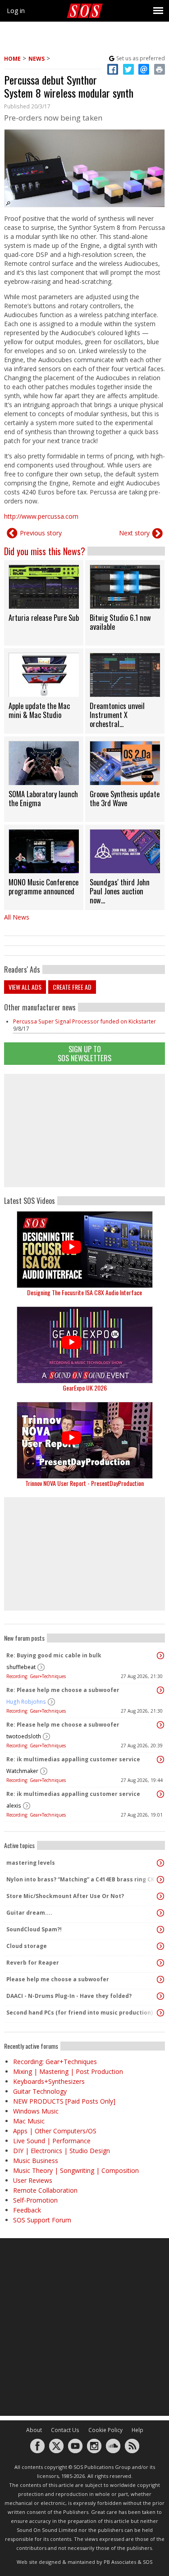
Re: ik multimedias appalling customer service (73, 1759)
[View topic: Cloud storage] (160, 1946)
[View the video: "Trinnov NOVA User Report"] (84, 1440)
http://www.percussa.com (41, 516)
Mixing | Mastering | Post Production (68, 2071)
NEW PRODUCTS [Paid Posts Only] (64, 2101)
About (34, 2430)
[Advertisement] (85, 1131)
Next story (134, 533)
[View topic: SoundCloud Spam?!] (160, 1930)
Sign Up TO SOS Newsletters (84, 1053)
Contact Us (65, 2430)
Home (12, 59)
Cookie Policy (105, 2430)
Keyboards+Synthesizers (49, 2081)
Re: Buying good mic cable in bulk (54, 1655)
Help (137, 2430)
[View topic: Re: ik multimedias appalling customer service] (160, 1759)
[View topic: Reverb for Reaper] (160, 1963)
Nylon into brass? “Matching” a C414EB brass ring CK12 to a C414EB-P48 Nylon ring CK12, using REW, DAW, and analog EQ (82, 1879)
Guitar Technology (40, 2091)
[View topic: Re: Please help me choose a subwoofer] (160, 1690)
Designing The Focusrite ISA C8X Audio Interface (84, 1292)
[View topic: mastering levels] (160, 1863)
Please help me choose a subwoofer (58, 1979)
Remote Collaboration (45, 2190)
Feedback (27, 2210)
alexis (14, 1806)
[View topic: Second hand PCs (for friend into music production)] (160, 2013)
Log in (16, 11)
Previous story (41, 533)
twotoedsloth (24, 1736)
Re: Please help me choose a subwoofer (63, 1690)
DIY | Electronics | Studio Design (62, 2151)
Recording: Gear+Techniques (36, 1676)
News (37, 59)
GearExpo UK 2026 (85, 1388)
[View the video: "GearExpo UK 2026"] (84, 1345)
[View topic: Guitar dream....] (160, 1913)
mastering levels (31, 1863)
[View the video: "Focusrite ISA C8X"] (84, 1250)
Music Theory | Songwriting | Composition (76, 2170)
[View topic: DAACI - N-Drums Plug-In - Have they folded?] (160, 1996)
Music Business (36, 2161)
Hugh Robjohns (26, 1702)
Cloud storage (27, 1946)
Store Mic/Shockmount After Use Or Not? (65, 1896)
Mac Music (29, 2121)
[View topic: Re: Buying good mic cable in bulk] (160, 1656)
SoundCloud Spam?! (34, 1929)
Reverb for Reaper (33, 1963)
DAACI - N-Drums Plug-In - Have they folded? (69, 1996)
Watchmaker (22, 1771)
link (44, 603)
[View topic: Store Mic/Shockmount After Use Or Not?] (160, 1896)
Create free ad (72, 987)
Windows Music (36, 2111)
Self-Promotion (35, 2200)
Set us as (141, 58)
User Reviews (33, 2180)
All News (17, 917)
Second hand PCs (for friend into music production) (80, 2013)
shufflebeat (21, 1667)
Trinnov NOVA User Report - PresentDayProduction (84, 1483)
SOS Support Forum (42, 2220)
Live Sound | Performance (52, 2141)
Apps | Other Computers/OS (55, 2131)
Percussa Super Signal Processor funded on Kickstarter (84, 1021)
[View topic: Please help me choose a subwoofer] (160, 1979)
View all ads (25, 987)
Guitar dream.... (29, 1913)
